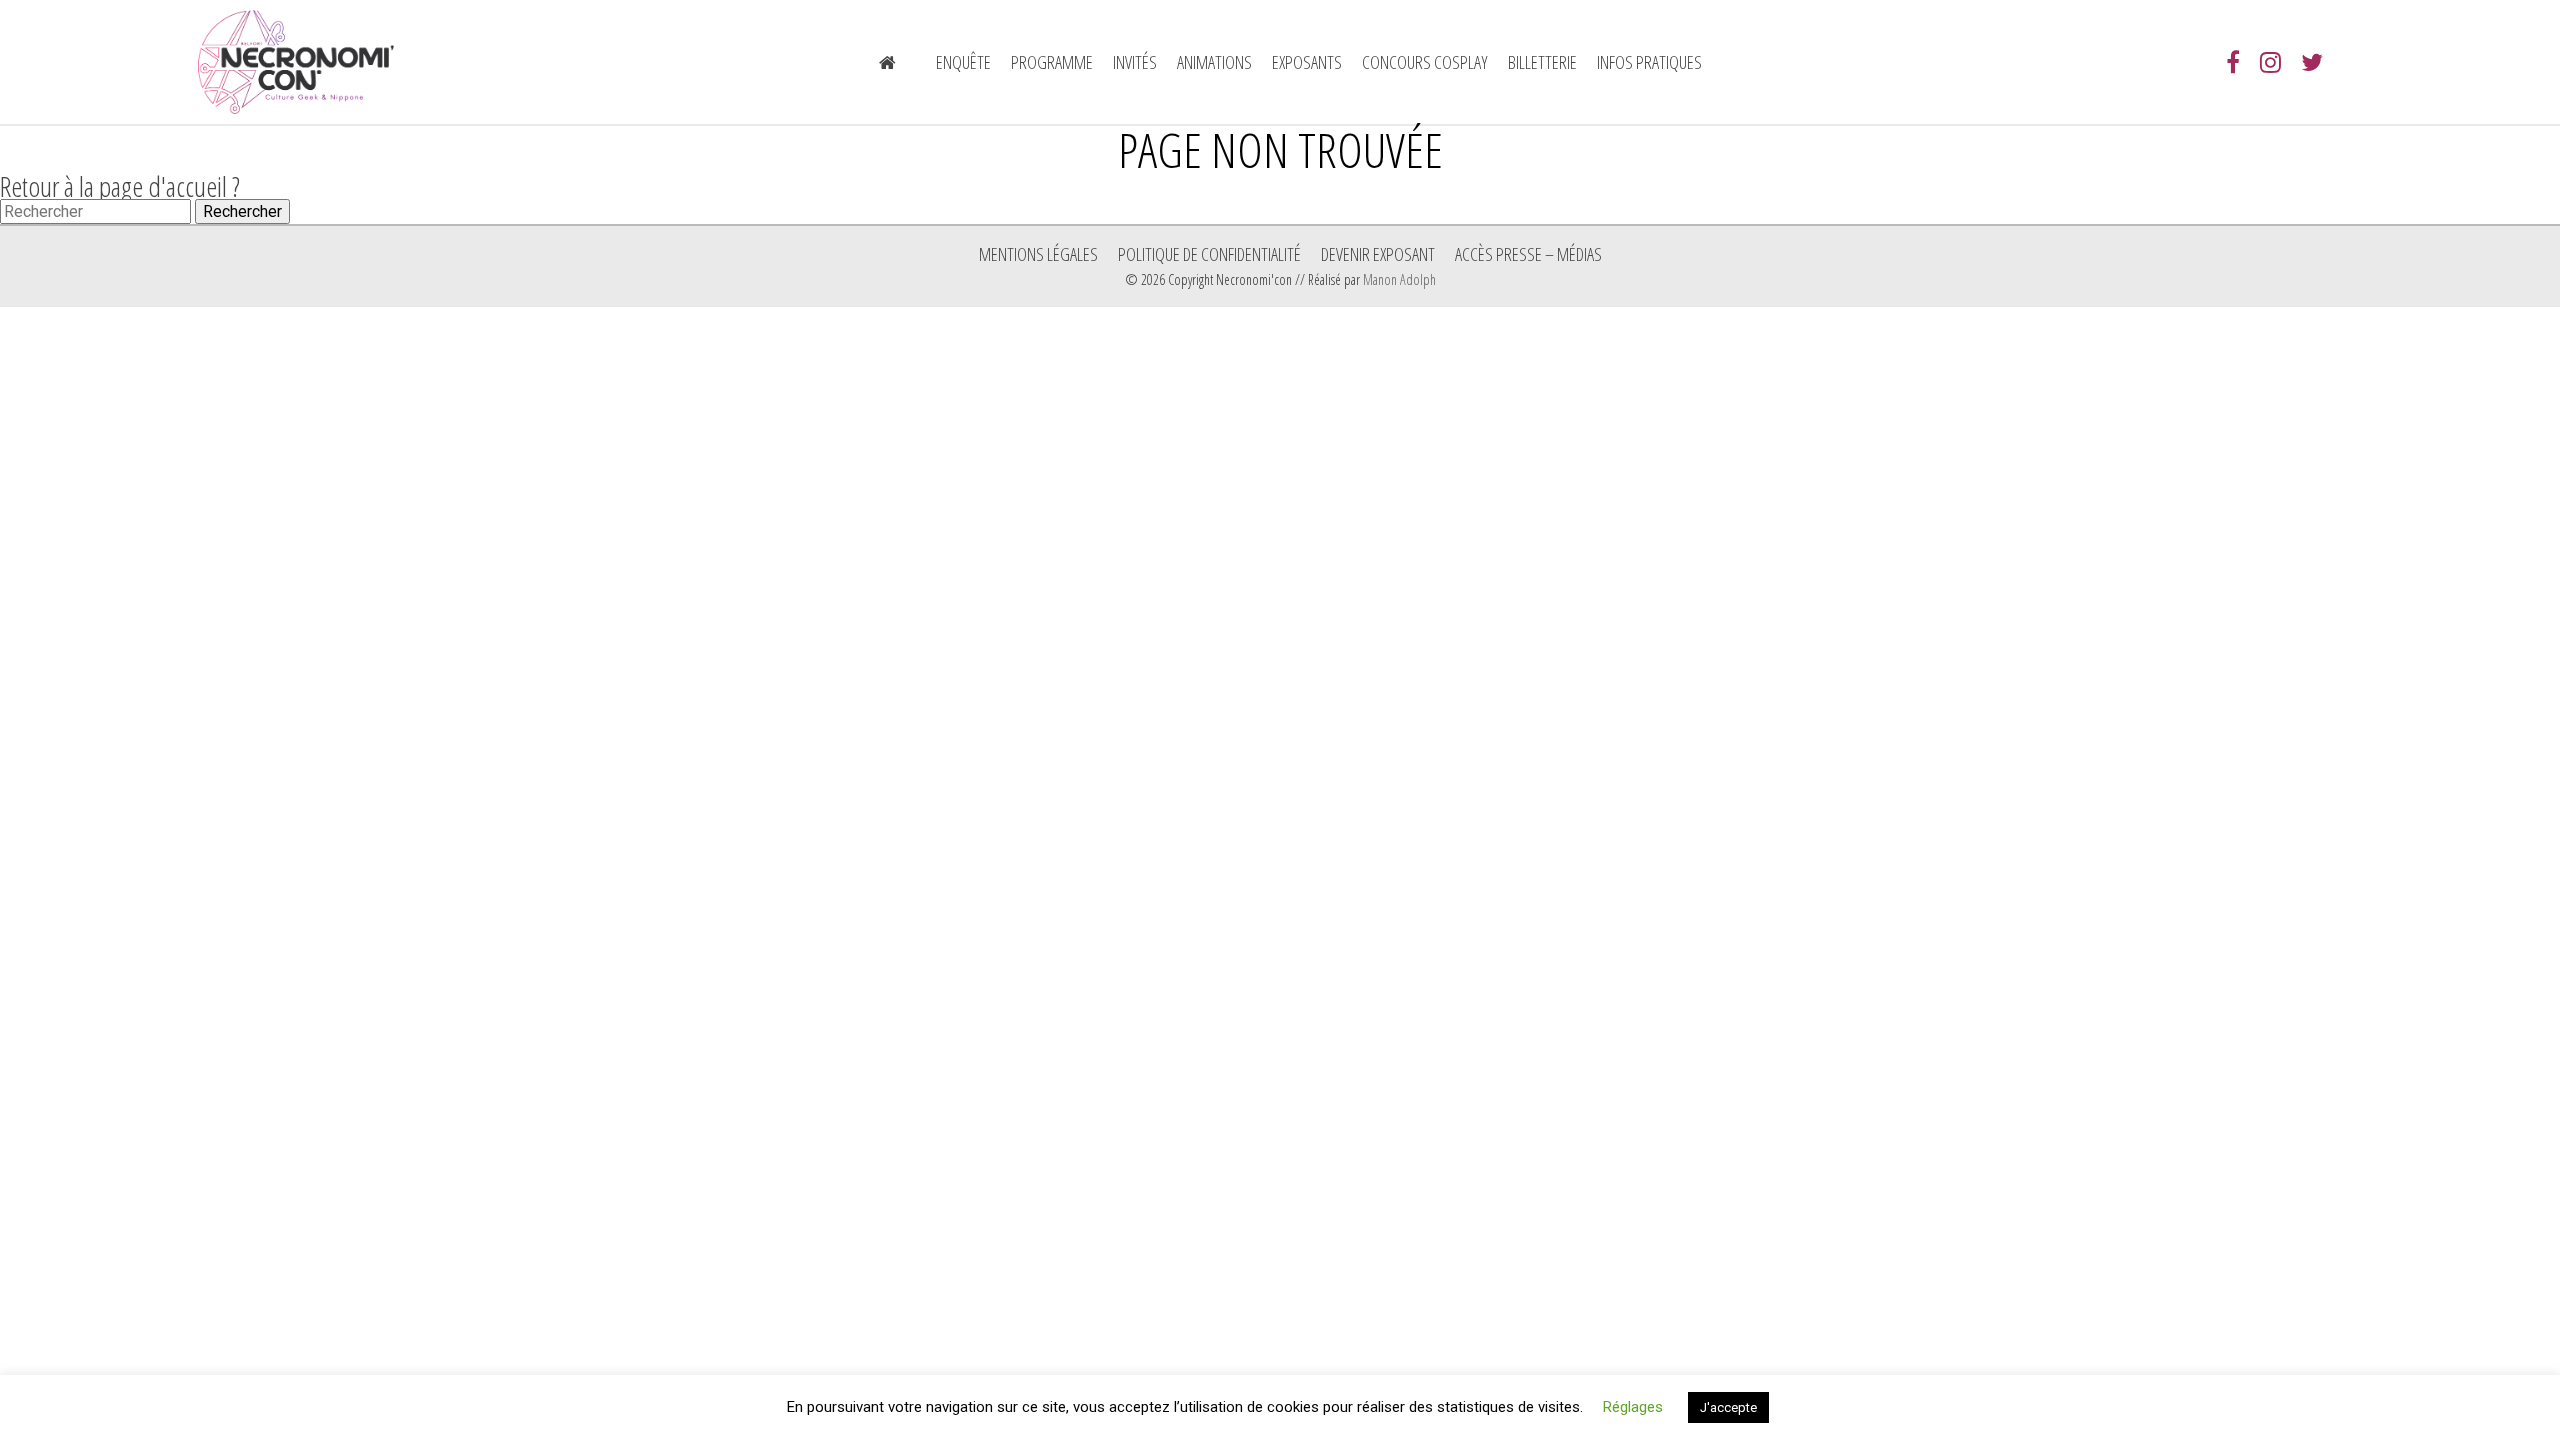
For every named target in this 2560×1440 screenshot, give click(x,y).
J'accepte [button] (1728, 1407)
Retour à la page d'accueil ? (120, 186)
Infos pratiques (1649, 62)
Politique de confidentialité (1209, 254)
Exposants (1307, 62)
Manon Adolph (1399, 279)
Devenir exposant (1378, 254)
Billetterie (1542, 62)
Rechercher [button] (242, 211)
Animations (1214, 62)
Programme (1052, 62)
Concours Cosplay (1425, 62)
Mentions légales (1038, 254)
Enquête (963, 62)
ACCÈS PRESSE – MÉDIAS (1528, 254)
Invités (1135, 62)
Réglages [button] (1633, 1407)
